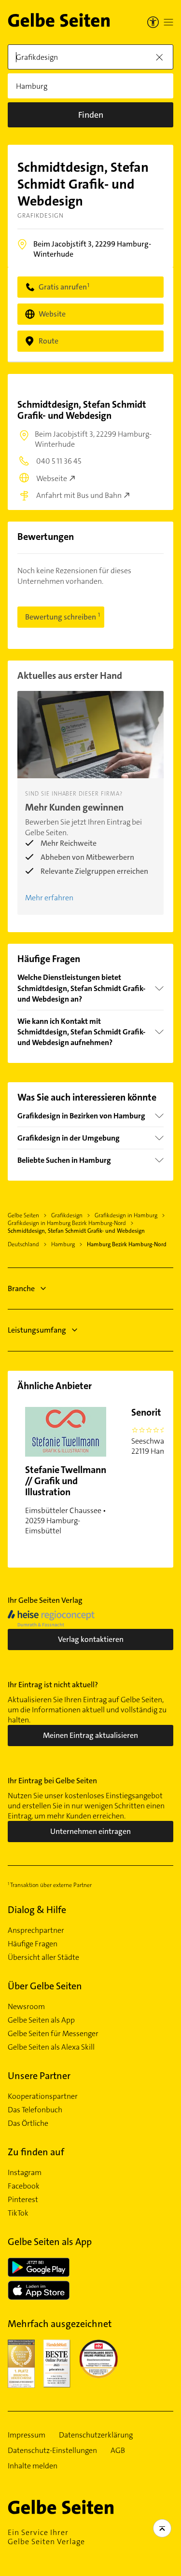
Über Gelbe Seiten (45, 1986)
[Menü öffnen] (168, 22)
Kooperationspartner (43, 2096)
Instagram (25, 2173)
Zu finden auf (36, 2152)
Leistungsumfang (37, 1330)
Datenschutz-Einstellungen (52, 2451)
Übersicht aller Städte (43, 1957)
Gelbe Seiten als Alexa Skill (51, 2047)
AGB (118, 2451)
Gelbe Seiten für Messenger (53, 2034)
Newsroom (26, 2007)
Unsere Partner (39, 2076)
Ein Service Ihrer (46, 2537)
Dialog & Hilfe (37, 1910)
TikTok (18, 2213)
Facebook (24, 2186)
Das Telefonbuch (35, 2110)
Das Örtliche (28, 2123)
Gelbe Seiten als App (41, 2020)
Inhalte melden (33, 2466)
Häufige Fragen (33, 1944)
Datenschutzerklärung (96, 2435)
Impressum (27, 2435)
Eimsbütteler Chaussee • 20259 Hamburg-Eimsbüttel (66, 1500)
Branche (21, 1288)
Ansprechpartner (36, 1930)
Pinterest (23, 2200)
